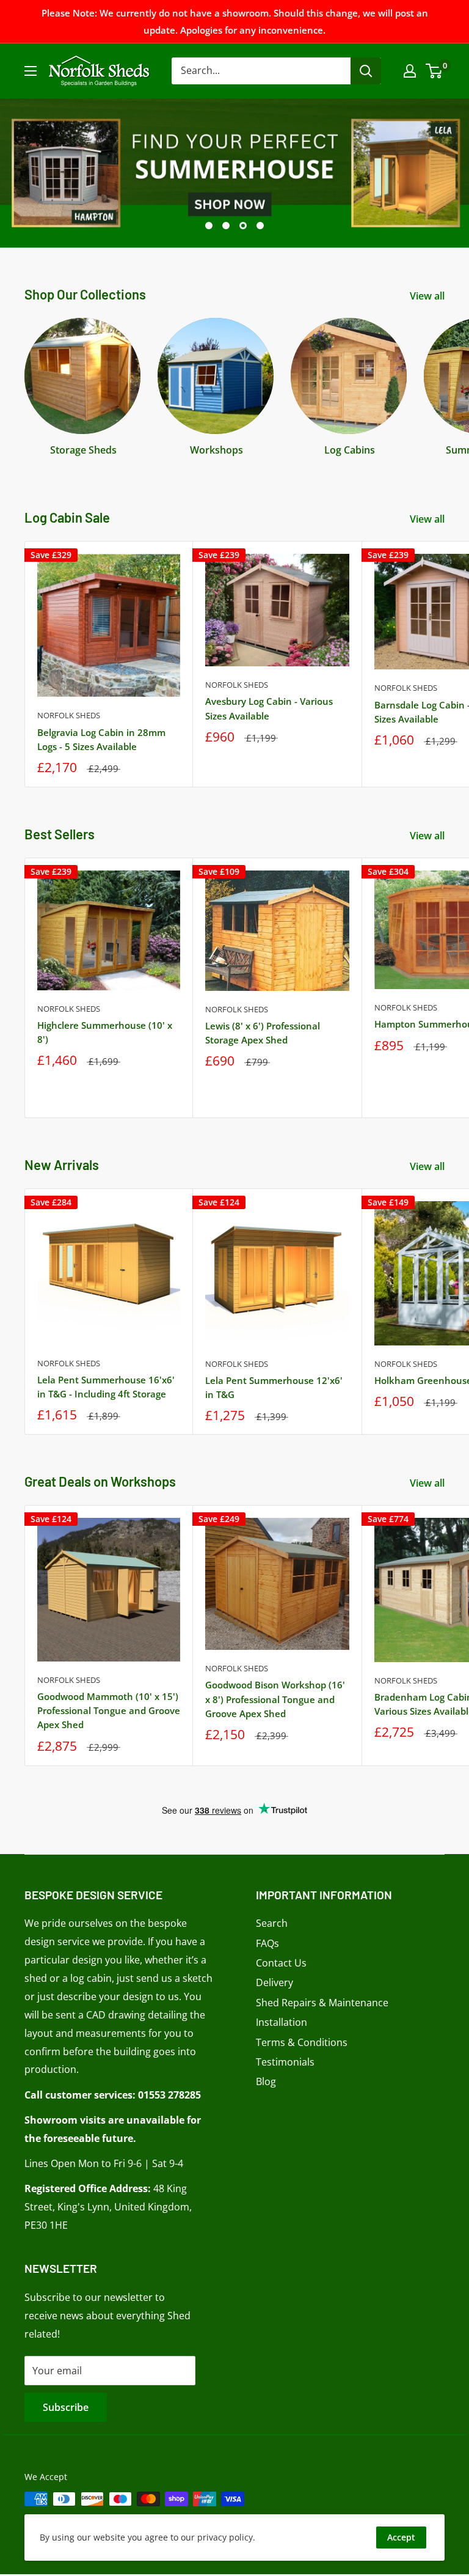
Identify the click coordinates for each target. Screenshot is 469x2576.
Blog (266, 2081)
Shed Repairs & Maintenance (322, 2003)
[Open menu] (31, 71)
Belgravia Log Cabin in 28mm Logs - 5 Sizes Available (101, 739)
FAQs (267, 1943)
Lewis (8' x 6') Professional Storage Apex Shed (263, 1033)
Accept (401, 2537)
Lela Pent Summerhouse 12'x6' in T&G (274, 1387)
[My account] (410, 71)
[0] (434, 71)
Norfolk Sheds (69, 715)
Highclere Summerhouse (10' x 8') (105, 1032)
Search (272, 1923)
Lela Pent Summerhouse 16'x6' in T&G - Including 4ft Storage (106, 1387)
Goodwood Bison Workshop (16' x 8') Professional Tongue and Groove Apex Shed (275, 1699)
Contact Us (281, 1963)
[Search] (366, 71)
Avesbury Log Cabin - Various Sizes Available (269, 708)
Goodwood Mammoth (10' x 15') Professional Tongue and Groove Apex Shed (109, 1711)
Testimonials (285, 2062)
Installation (282, 2022)
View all (428, 296)
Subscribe (66, 2407)
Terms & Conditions (302, 2042)
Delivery (274, 1982)
